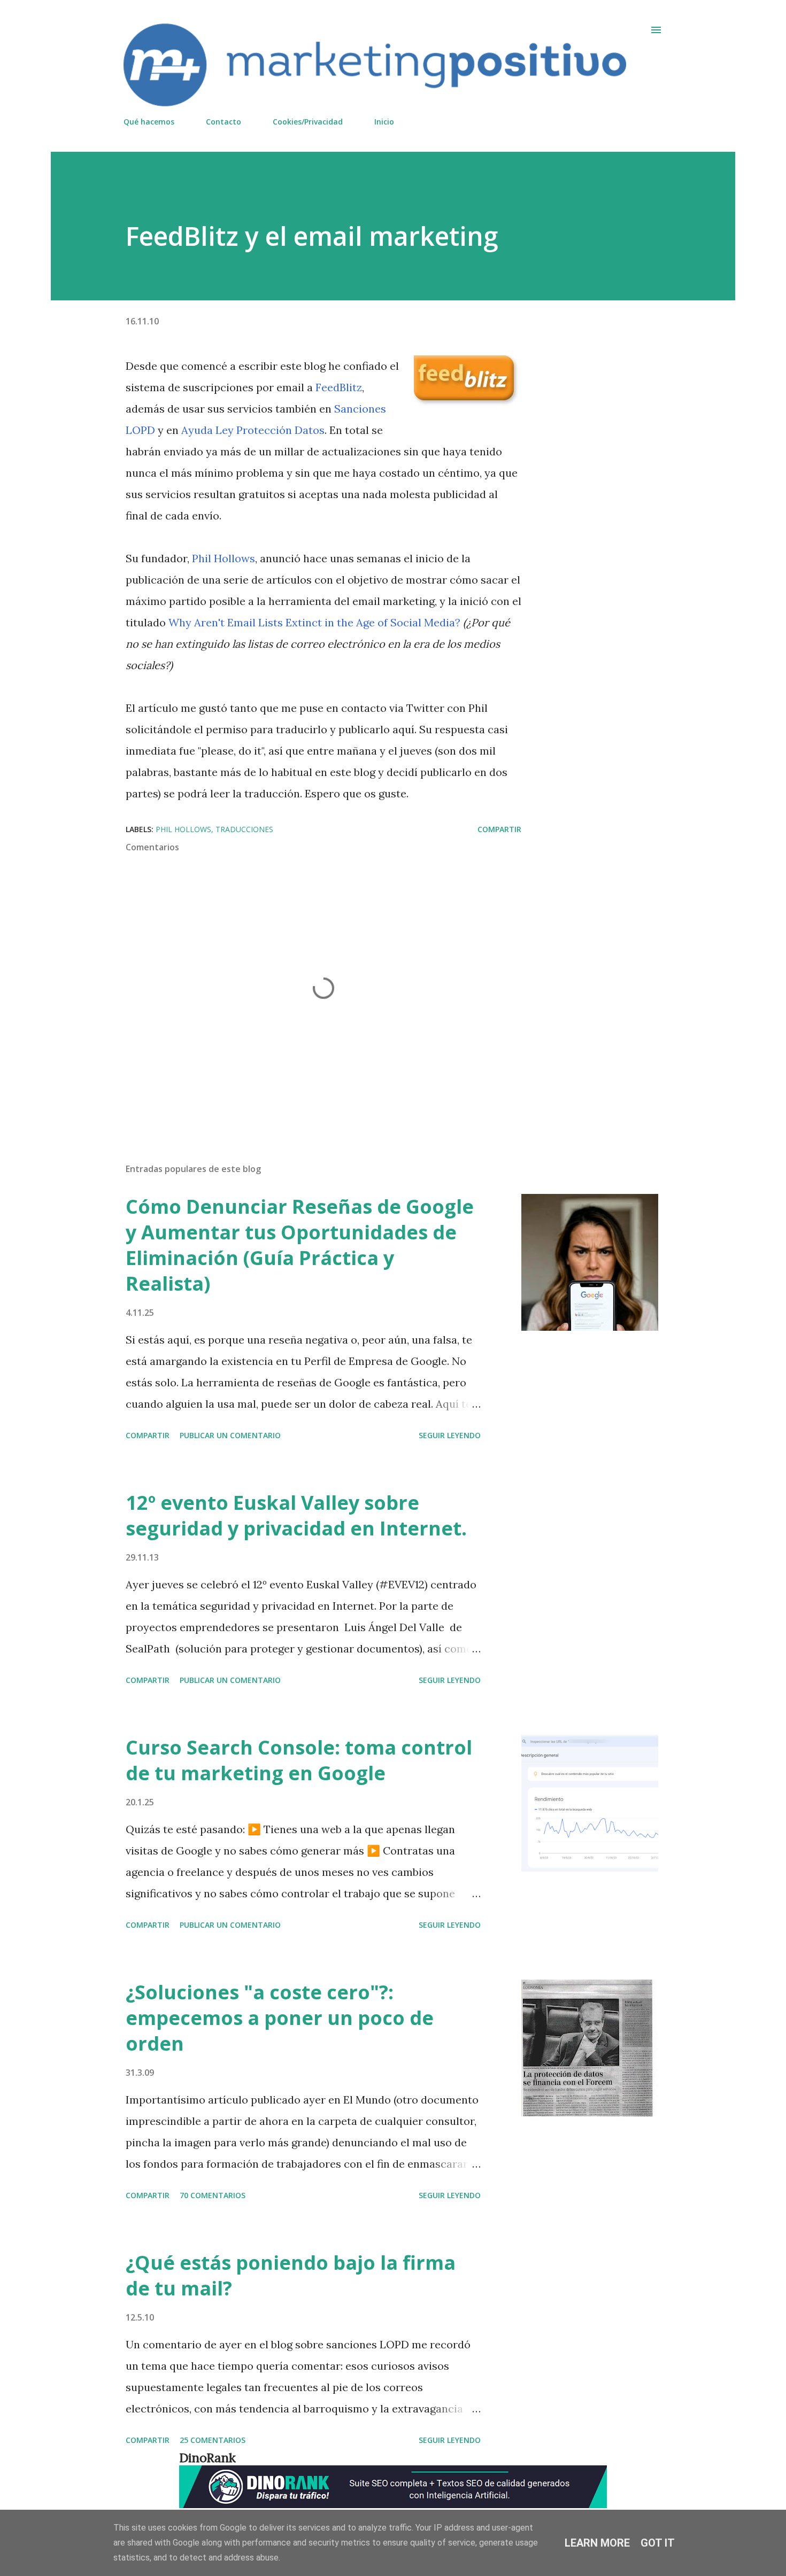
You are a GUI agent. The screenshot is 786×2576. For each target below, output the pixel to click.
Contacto (224, 122)
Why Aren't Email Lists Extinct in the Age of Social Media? (314, 622)
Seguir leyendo (450, 1435)
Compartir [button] (499, 829)
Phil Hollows (224, 558)
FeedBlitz (339, 387)
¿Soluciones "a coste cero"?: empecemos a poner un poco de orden (280, 2018)
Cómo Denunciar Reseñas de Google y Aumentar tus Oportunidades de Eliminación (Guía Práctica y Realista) (300, 1245)
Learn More (597, 2543)
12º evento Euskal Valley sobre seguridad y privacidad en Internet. (296, 1515)
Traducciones (244, 829)
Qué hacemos (149, 122)
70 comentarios (213, 2195)
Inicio (384, 122)
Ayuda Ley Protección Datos (253, 430)
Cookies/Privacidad (308, 122)
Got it (658, 2543)
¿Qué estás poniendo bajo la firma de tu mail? (291, 2275)
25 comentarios (213, 2440)
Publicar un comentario (230, 1435)
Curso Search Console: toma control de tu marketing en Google (299, 1760)
